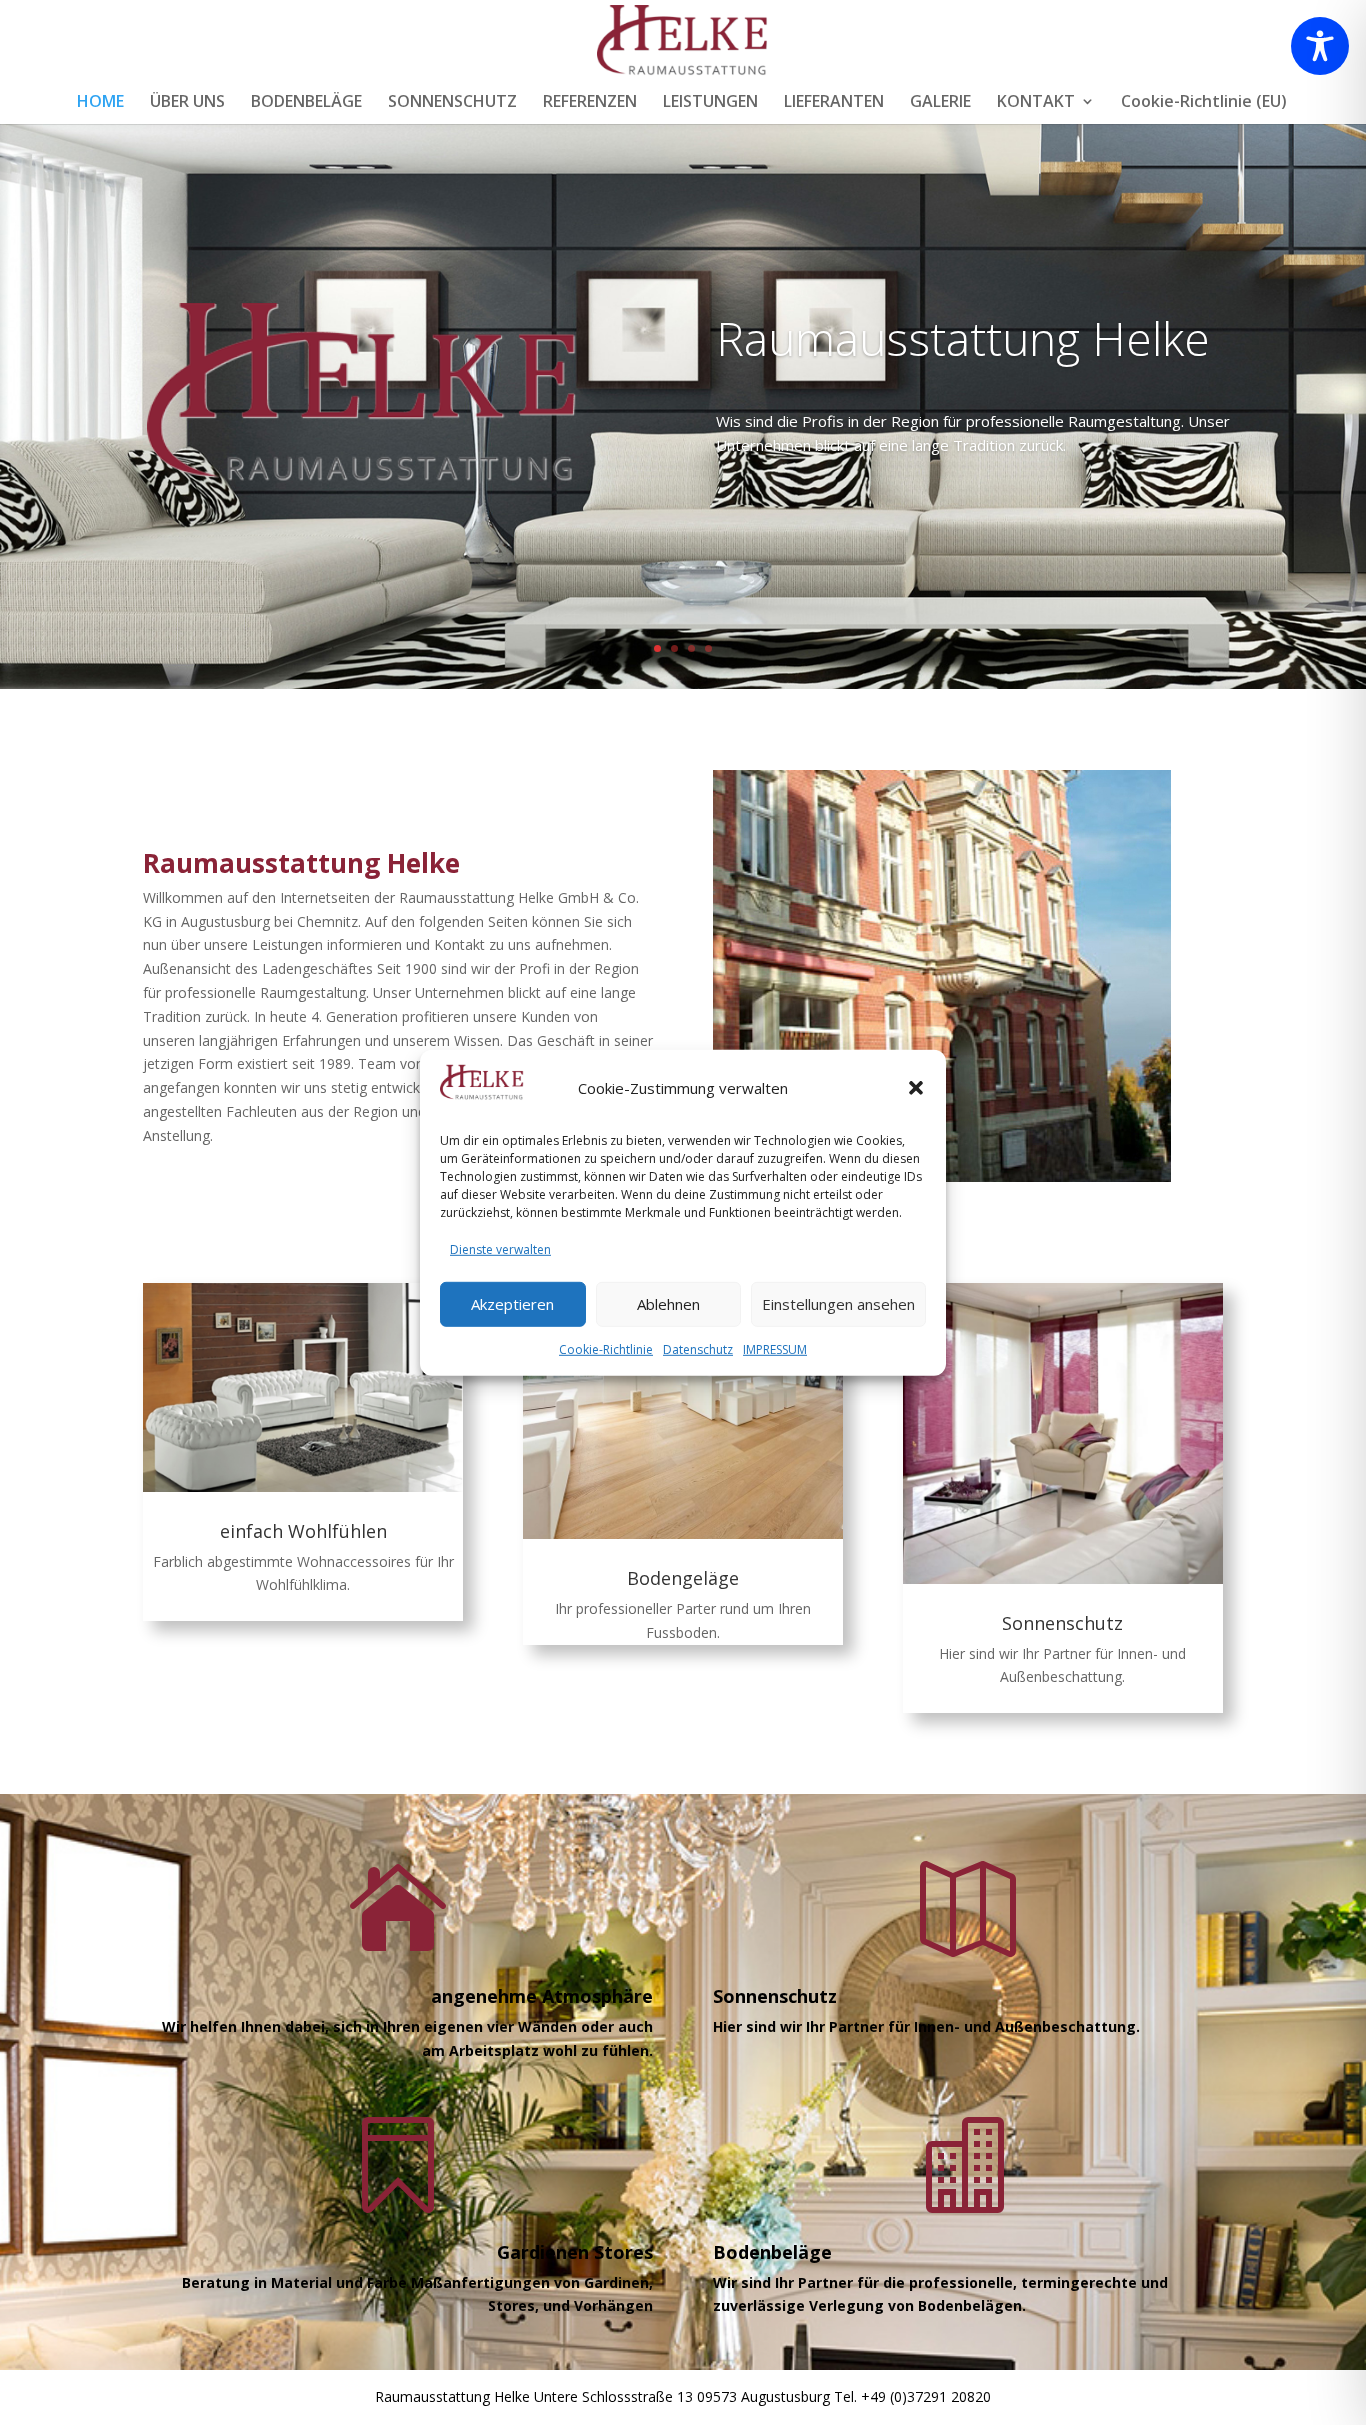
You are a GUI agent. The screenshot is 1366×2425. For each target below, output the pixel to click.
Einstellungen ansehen (838, 1303)
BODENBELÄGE (306, 103)
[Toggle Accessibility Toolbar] (1320, 46)
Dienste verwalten (500, 1248)
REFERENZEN (590, 103)
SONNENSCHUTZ (452, 103)
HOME (100, 103)
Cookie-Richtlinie (606, 1348)
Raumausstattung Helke (963, 338)
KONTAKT (1036, 103)
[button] (916, 1088)
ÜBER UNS (187, 103)
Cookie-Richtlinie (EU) (1204, 103)
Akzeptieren (512, 1303)
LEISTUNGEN (710, 103)
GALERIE (940, 103)
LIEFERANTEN (834, 103)
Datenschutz (698, 1348)
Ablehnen (668, 1303)
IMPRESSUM (775, 1348)
